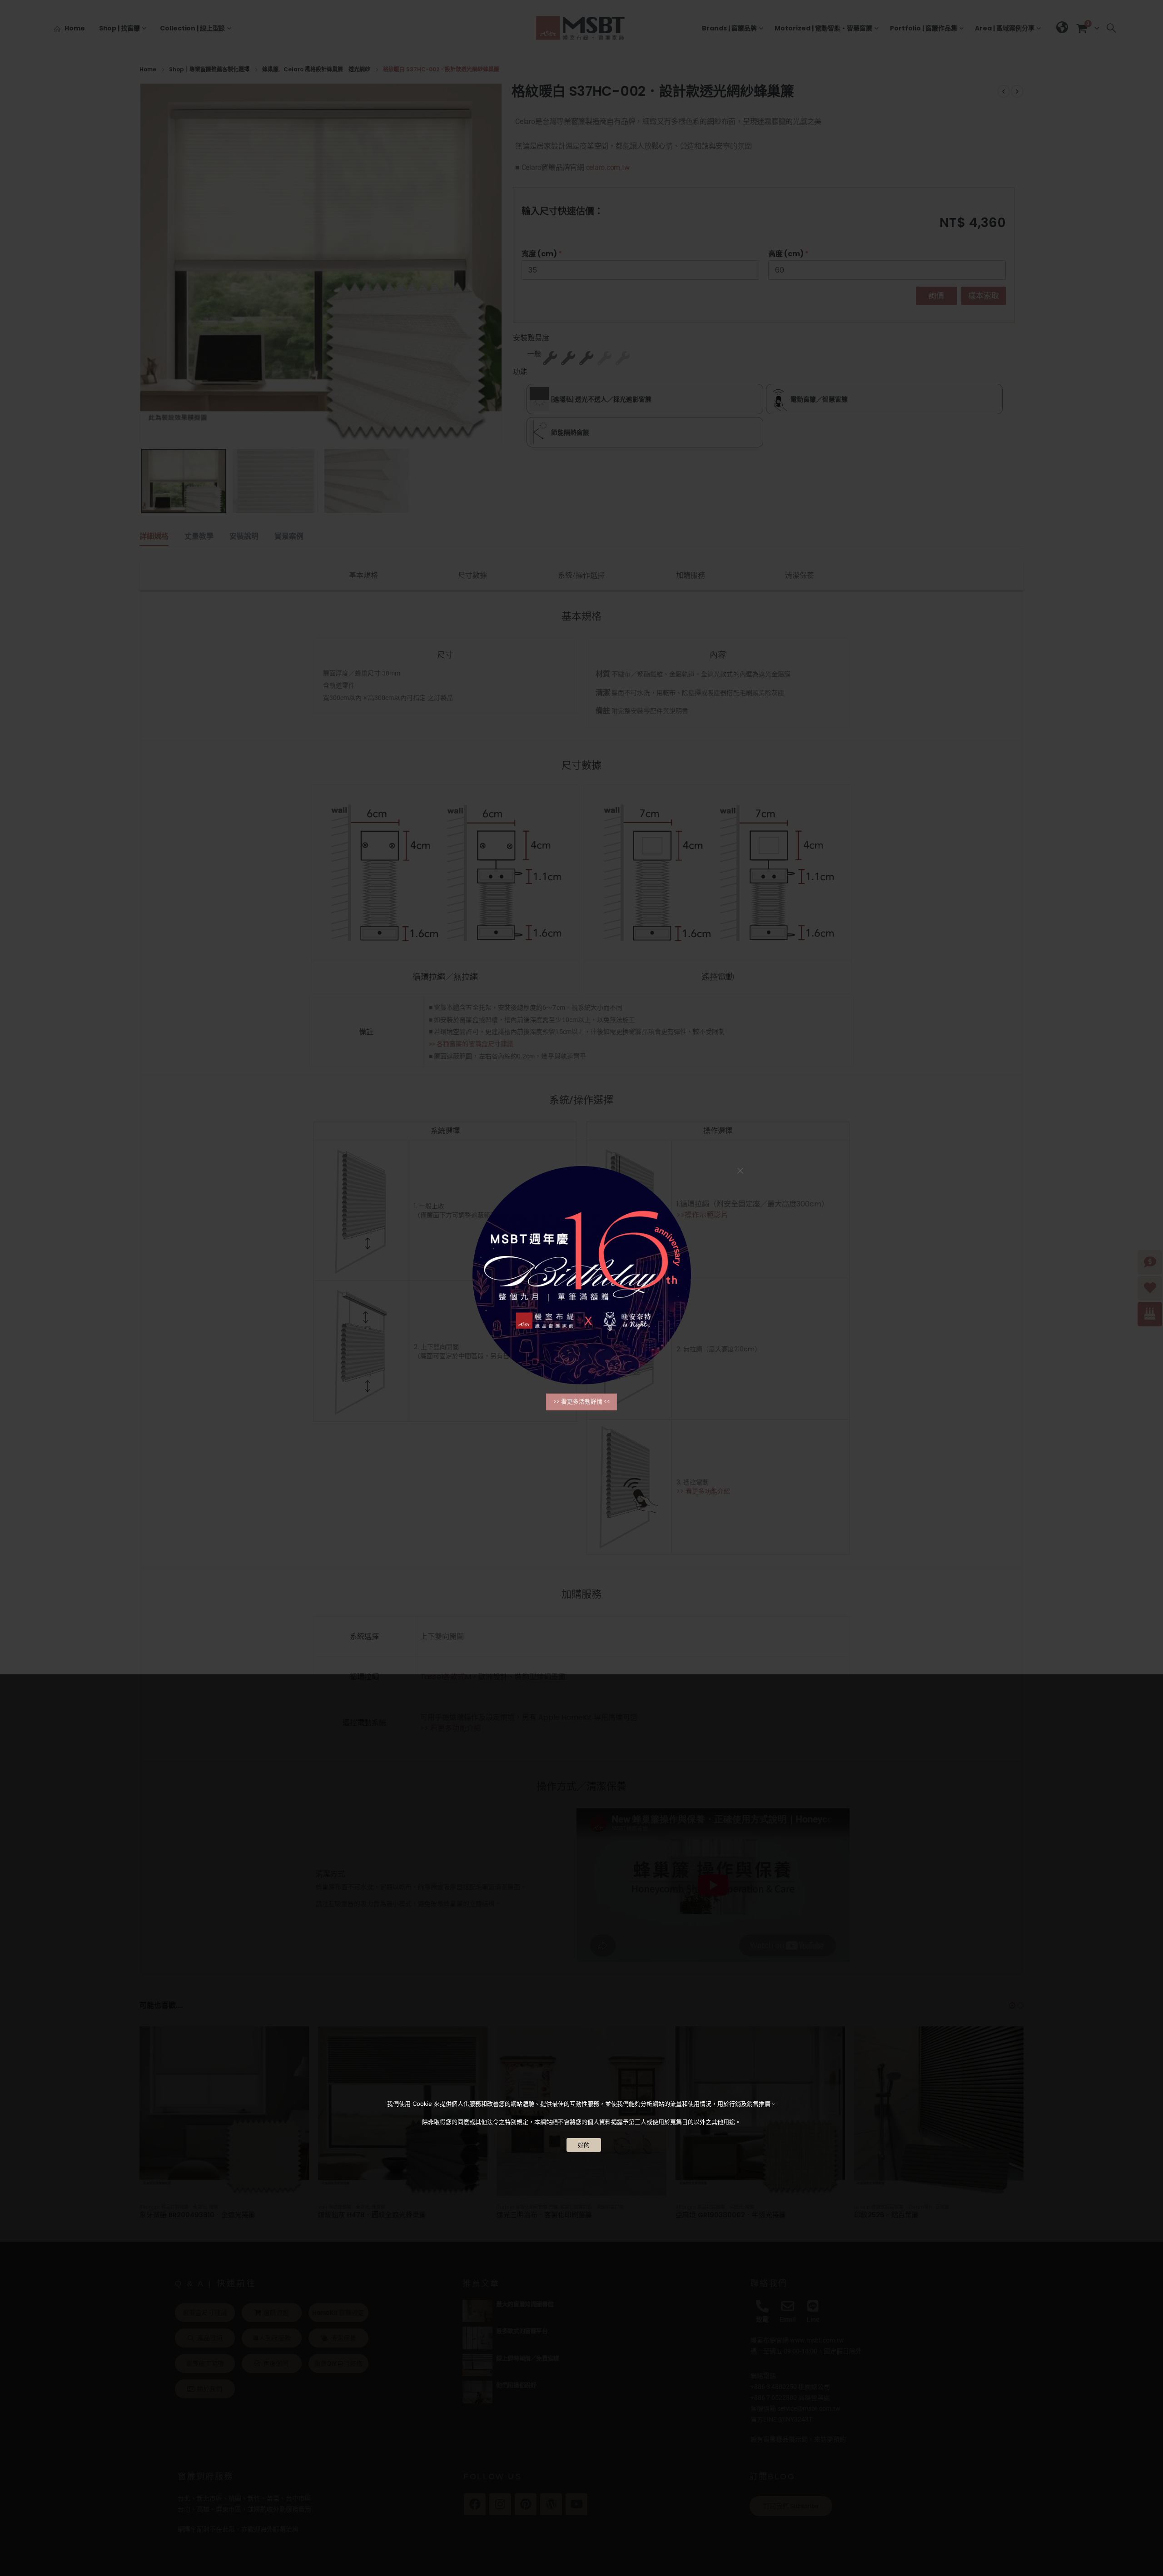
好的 (584, 2145)
